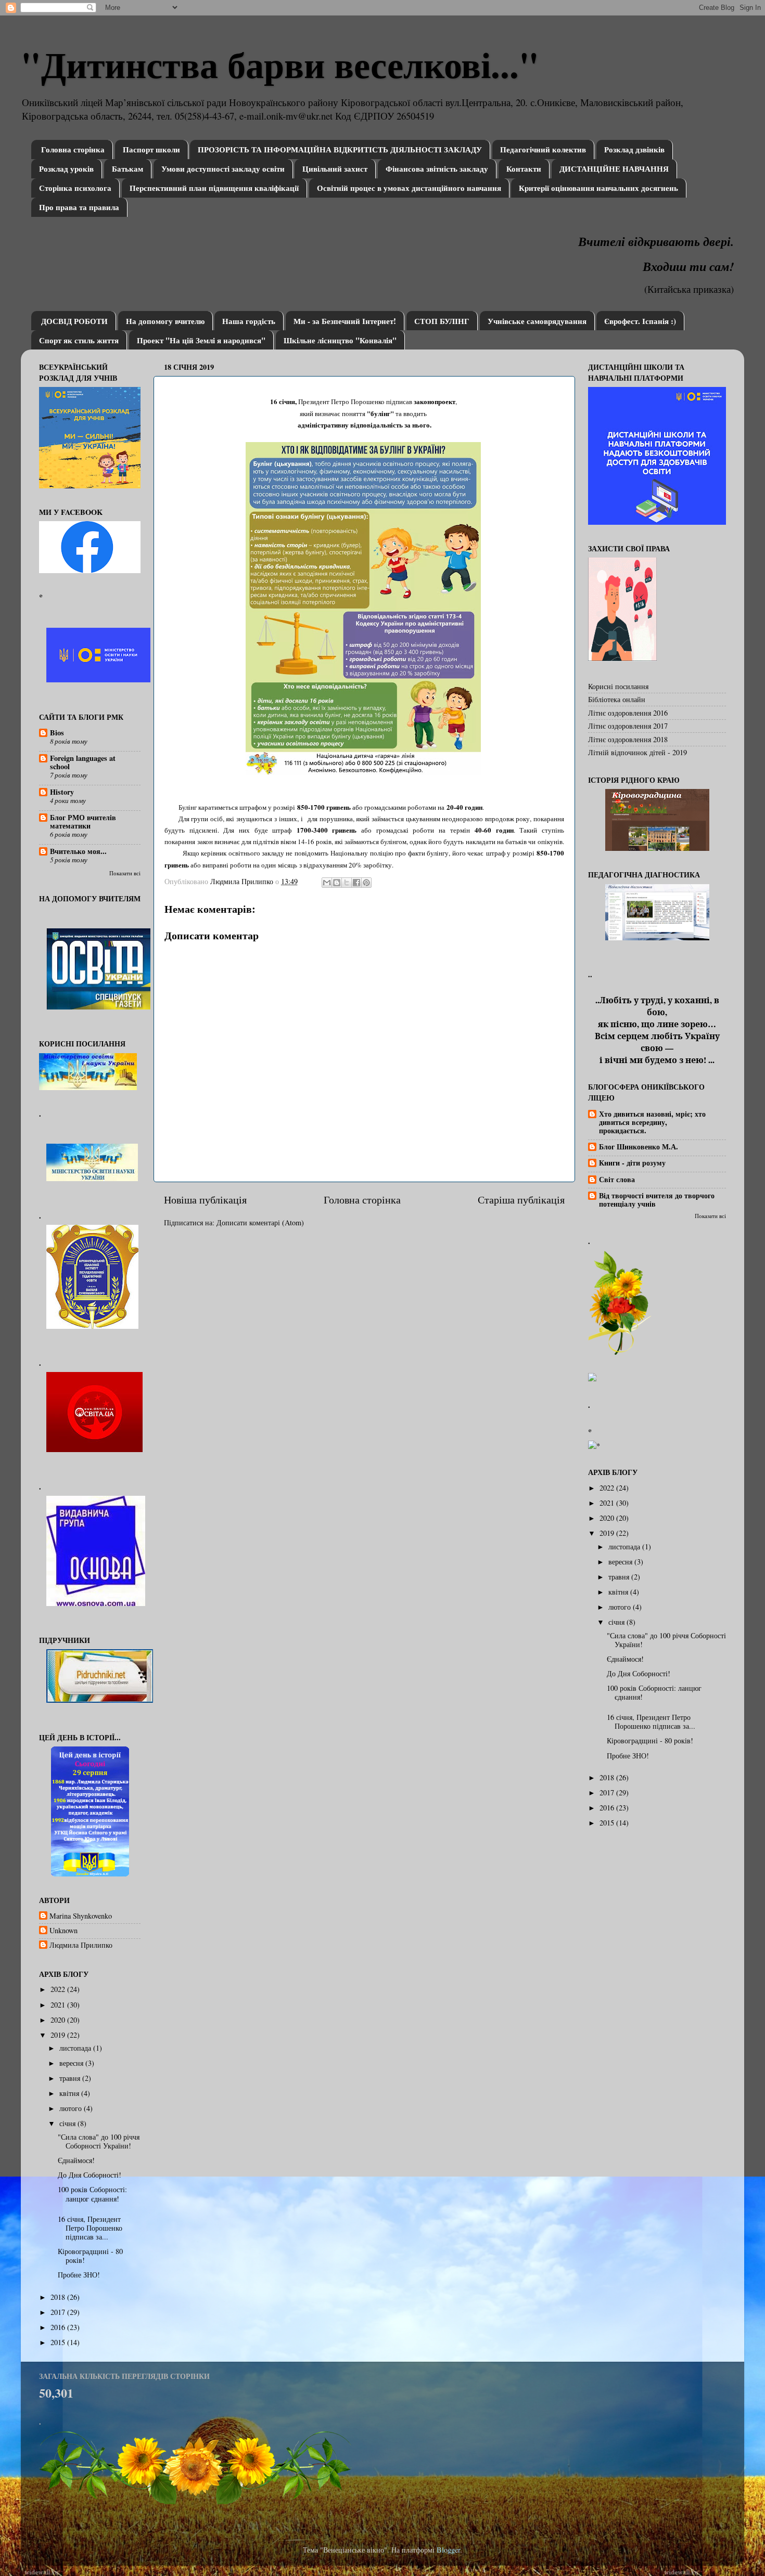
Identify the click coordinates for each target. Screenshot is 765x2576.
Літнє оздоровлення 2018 (628, 739)
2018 (59, 2297)
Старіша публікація (521, 1200)
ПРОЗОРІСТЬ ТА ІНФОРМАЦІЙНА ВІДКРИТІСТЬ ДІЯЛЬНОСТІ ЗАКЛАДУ (340, 149)
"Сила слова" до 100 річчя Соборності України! (99, 2141)
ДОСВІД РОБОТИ (74, 321)
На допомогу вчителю (165, 321)
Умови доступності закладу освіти (223, 169)
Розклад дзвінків (634, 149)
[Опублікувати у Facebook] (356, 883)
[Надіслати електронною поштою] (327, 883)
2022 (59, 1989)
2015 (59, 2342)
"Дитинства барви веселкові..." (280, 64)
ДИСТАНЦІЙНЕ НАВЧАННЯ (614, 169)
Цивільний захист (335, 169)
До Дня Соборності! (90, 2175)
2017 (59, 2312)
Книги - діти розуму (632, 1163)
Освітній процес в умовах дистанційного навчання (409, 188)
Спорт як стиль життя (79, 340)
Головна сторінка (73, 149)
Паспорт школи (151, 149)
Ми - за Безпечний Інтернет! (345, 321)
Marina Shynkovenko (81, 1916)
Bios (57, 733)
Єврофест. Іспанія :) (640, 321)
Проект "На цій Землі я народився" (201, 340)
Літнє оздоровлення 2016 (628, 713)
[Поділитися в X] (347, 883)
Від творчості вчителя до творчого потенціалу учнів (657, 1200)
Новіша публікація (205, 1200)
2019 (59, 2035)
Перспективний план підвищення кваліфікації (214, 188)
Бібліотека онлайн (617, 699)
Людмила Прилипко (81, 1945)
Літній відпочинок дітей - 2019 (637, 752)
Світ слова (617, 1179)
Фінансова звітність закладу (437, 169)
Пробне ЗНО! (79, 2275)
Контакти (524, 169)
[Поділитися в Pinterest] (366, 883)
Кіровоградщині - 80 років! (90, 2256)
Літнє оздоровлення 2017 (628, 726)
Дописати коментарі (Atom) (260, 1222)
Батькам (127, 169)
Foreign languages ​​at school (83, 762)
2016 (59, 2327)
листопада (76, 2048)
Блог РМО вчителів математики (83, 821)
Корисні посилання (618, 686)
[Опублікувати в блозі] (337, 883)
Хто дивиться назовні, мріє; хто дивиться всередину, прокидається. (652, 1122)
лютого (72, 2108)
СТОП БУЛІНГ (442, 321)
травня (71, 2078)
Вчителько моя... (78, 851)
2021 (59, 2005)
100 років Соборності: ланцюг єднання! (92, 2194)
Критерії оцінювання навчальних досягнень (598, 188)
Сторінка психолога (75, 188)
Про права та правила (79, 207)
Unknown (63, 1931)
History (62, 792)
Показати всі (125, 873)
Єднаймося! (76, 2160)
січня (68, 2123)
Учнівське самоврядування (537, 321)
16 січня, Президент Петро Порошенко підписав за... (90, 2228)
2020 (59, 2020)
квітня (70, 2093)
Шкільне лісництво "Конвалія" (340, 340)
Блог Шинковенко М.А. (639, 1147)
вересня (72, 2063)
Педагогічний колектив (543, 149)
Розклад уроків (66, 169)
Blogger (448, 2550)
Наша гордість (249, 321)
